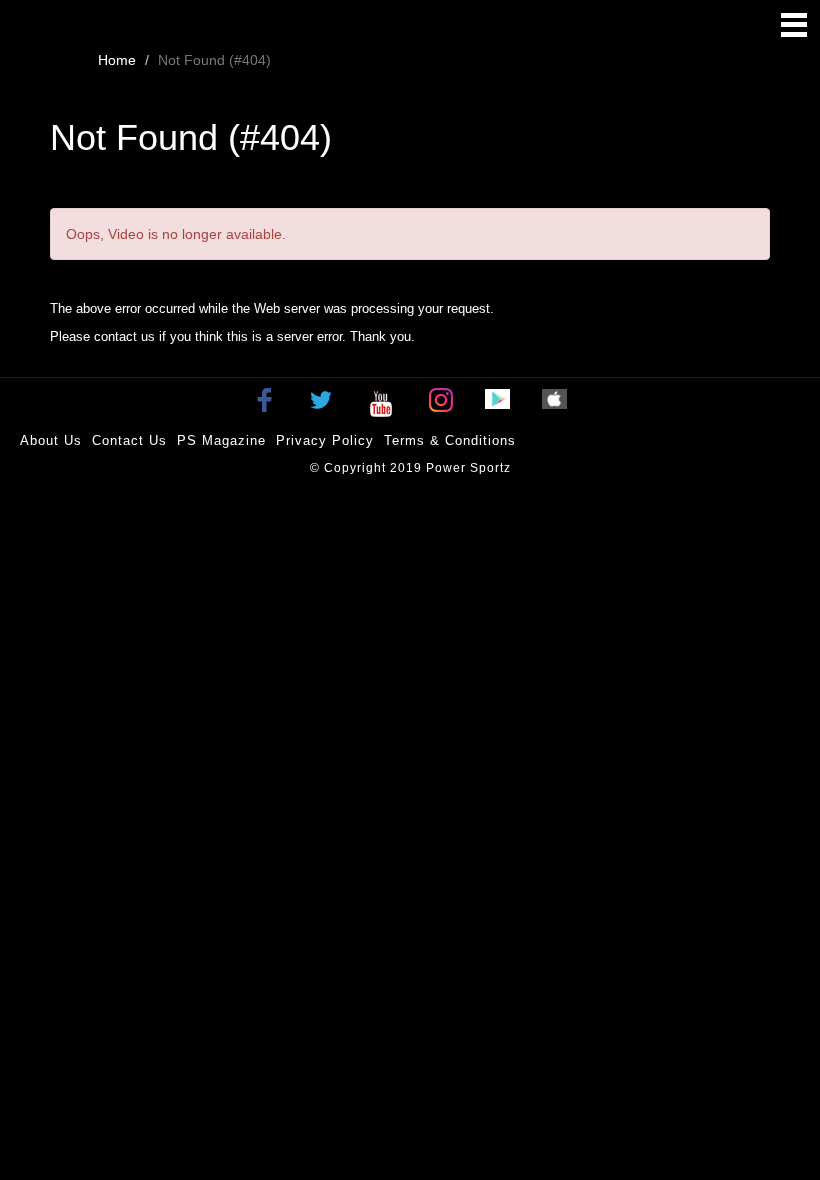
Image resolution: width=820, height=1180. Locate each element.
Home (117, 60)
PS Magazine (221, 440)
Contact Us (129, 440)
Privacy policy (325, 440)
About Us (51, 440)
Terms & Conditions (450, 440)
